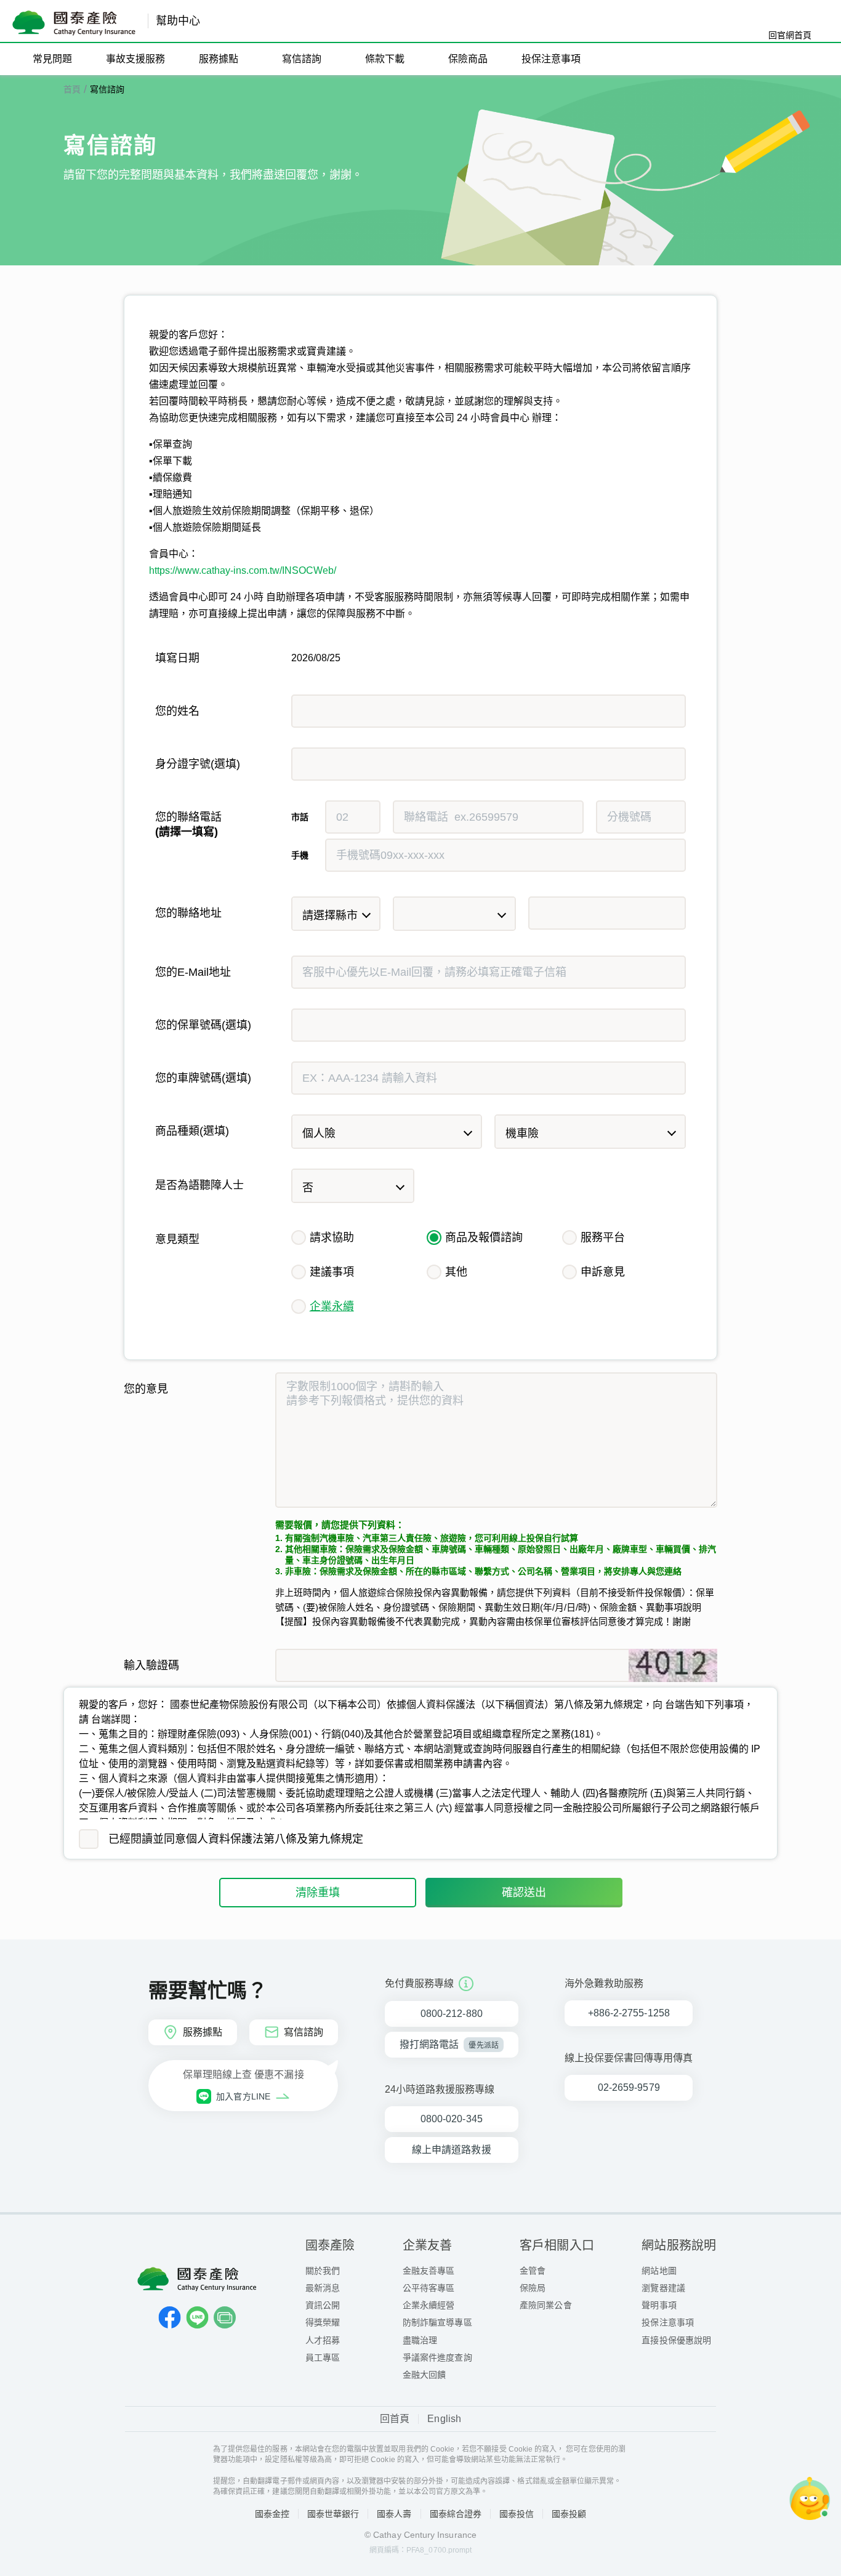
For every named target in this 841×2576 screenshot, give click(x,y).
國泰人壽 (394, 2514)
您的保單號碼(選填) (203, 1025)
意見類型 (177, 1239)
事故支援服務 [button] (135, 59)
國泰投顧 (569, 2514)
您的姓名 (177, 711)
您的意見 (146, 1389)
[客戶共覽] (225, 2317)
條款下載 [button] (385, 59)
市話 (300, 817)
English (444, 2419)
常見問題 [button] (52, 59)
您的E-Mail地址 (193, 972)
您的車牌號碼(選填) (203, 1078)
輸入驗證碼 (151, 1665)
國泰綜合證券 (456, 2514)
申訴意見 (603, 1272)
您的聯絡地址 (188, 913)
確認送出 (524, 1893)
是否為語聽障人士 (199, 1185)
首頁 (72, 89)
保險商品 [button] (468, 59)
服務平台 (603, 1238)
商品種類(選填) (192, 1131)
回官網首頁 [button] (790, 35)
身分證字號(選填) (198, 764)
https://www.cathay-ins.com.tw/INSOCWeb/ (243, 570)
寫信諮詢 (107, 89)
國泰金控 (272, 2514)
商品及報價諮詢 (484, 1238)
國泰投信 (517, 2514)
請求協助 (332, 1238)
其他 (456, 1272)
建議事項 (332, 1272)
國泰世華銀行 (333, 2514)
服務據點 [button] (219, 59)
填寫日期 (177, 658)
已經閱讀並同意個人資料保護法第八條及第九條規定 (236, 1839)
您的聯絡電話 (188, 824)
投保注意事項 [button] (551, 59)
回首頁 (395, 2419)
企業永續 (332, 1306)
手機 (300, 855)
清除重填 (318, 1893)
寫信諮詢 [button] (302, 59)
